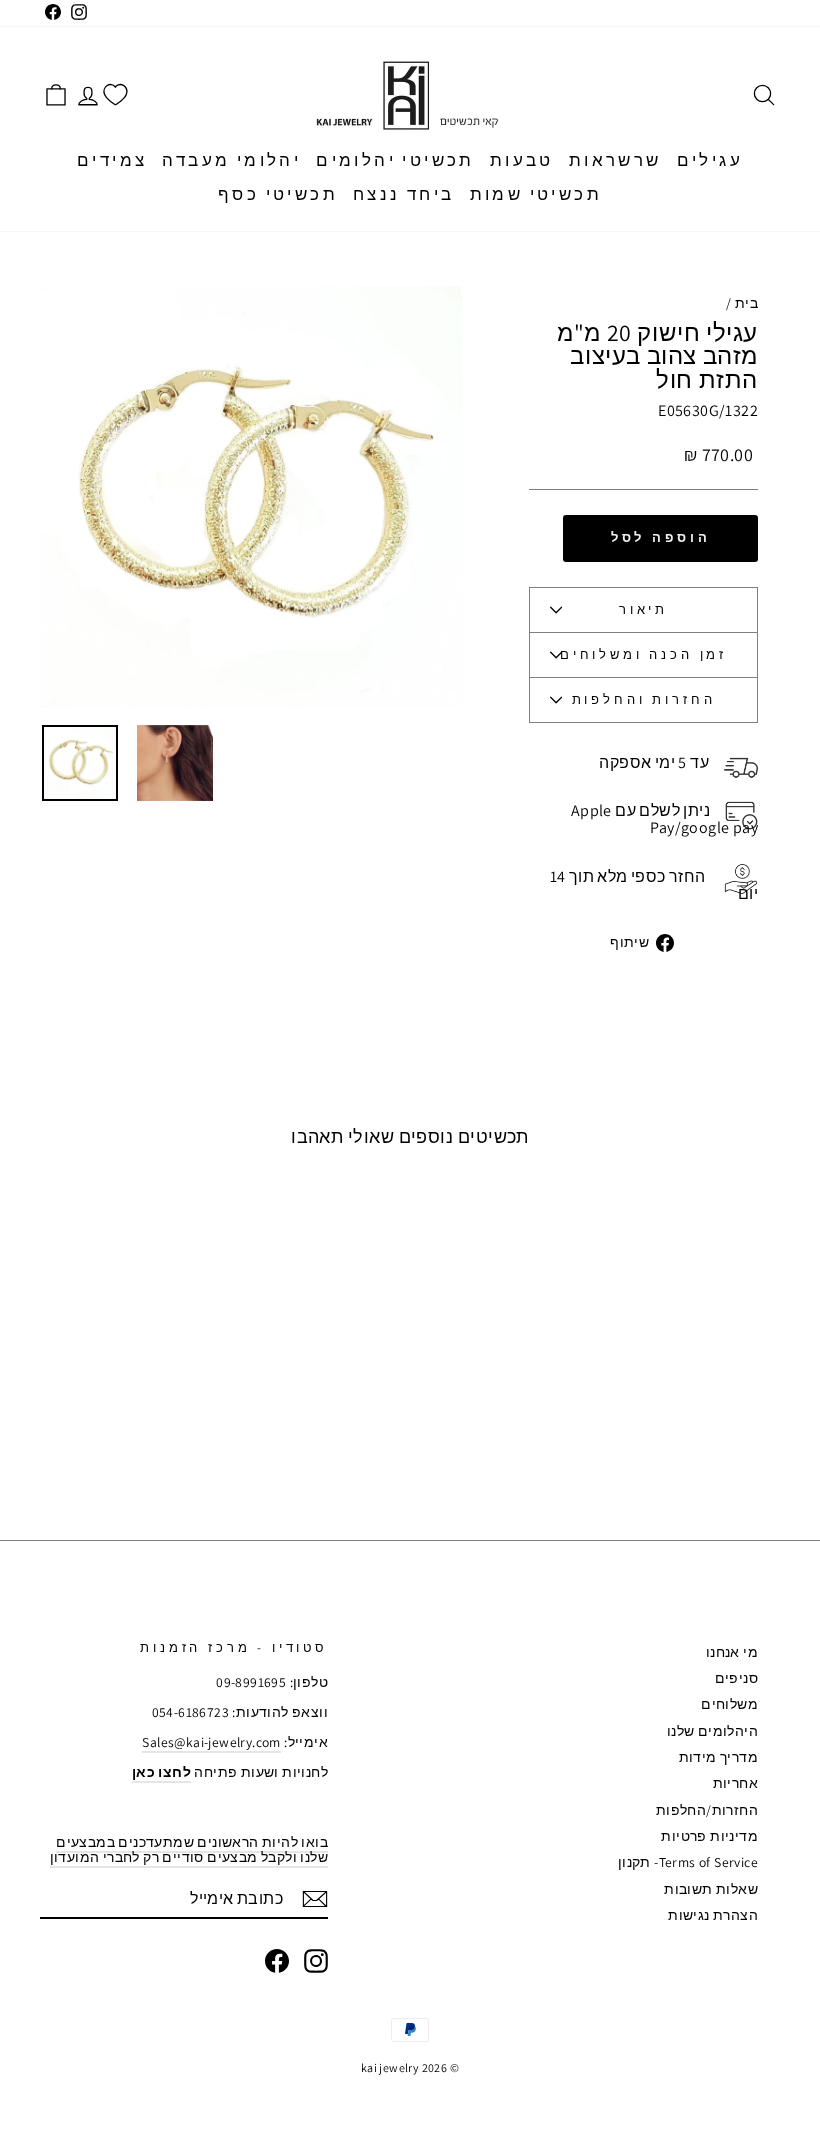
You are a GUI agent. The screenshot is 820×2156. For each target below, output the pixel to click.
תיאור (643, 609)
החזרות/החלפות (707, 1810)
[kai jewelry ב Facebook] (277, 1961)
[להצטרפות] (315, 1899)
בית (746, 303)
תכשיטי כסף (278, 194)
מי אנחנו (732, 1652)
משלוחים (729, 1704)
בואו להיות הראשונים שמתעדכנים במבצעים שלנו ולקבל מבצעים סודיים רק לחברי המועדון (189, 1849)
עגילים (710, 160)
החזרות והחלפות (644, 699)
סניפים (736, 1678)
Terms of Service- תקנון (688, 1862)
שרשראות (615, 160)
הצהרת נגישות (713, 1915)
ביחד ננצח (404, 194)
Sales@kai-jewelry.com (211, 1742)
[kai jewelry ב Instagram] (316, 1961)
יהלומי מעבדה (231, 160)
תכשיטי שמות (536, 194)
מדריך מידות (718, 1757)
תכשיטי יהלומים (395, 160)
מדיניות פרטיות (709, 1836)
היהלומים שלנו (712, 1731)
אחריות (735, 1783)
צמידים (112, 160)
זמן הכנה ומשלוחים (643, 654)
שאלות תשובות (711, 1889)
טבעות (522, 160)
